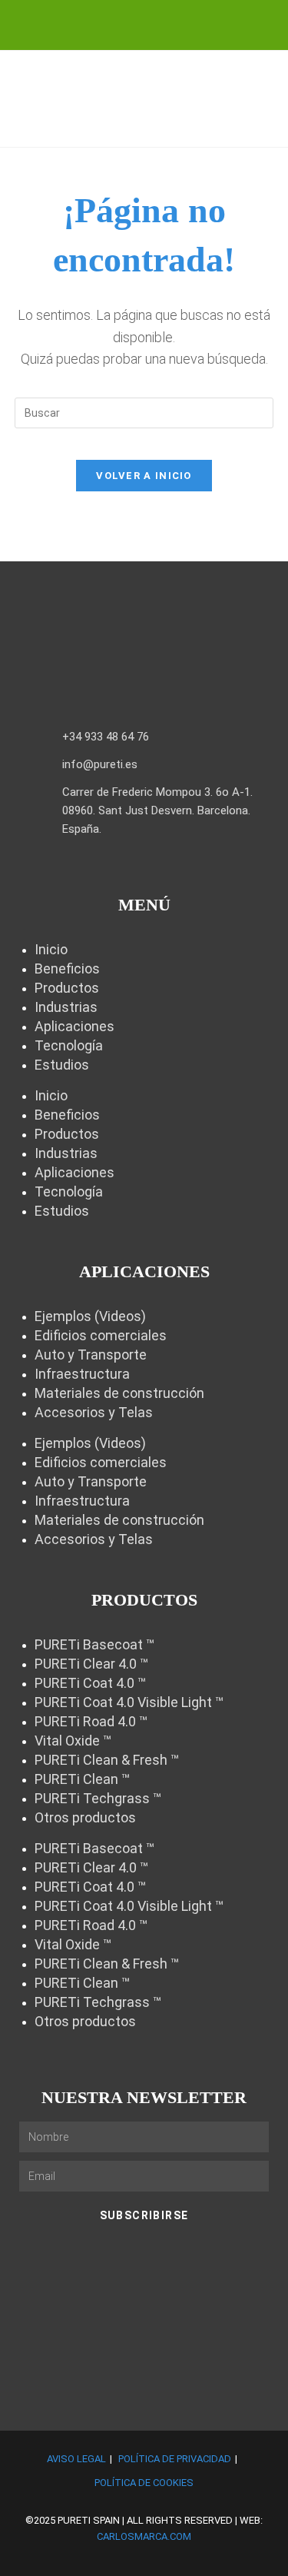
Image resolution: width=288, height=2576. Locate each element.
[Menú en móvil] (265, 126)
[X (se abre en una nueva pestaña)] (107, 23)
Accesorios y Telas (94, 1412)
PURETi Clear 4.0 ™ (91, 1664)
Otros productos (85, 1817)
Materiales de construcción (119, 1393)
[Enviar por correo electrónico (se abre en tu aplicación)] (186, 23)
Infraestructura (82, 1374)
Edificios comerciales (101, 1335)
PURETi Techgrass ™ (98, 1798)
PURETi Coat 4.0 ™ (90, 1683)
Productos (67, 988)
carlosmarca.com (144, 2536)
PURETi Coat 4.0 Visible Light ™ (129, 1702)
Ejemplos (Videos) (90, 1316)
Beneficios (67, 968)
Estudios (62, 1065)
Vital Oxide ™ (73, 1741)
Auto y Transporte (91, 1355)
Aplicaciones (74, 1026)
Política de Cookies (144, 2483)
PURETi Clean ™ (82, 1779)
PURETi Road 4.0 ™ (91, 1721)
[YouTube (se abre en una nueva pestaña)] (162, 23)
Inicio (51, 949)
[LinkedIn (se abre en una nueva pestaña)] (134, 23)
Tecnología (69, 1045)
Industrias (66, 1007)
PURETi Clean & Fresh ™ (107, 1760)
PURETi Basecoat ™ (94, 1644)
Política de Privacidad (175, 2459)
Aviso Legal (76, 2459)
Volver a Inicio (144, 476)
